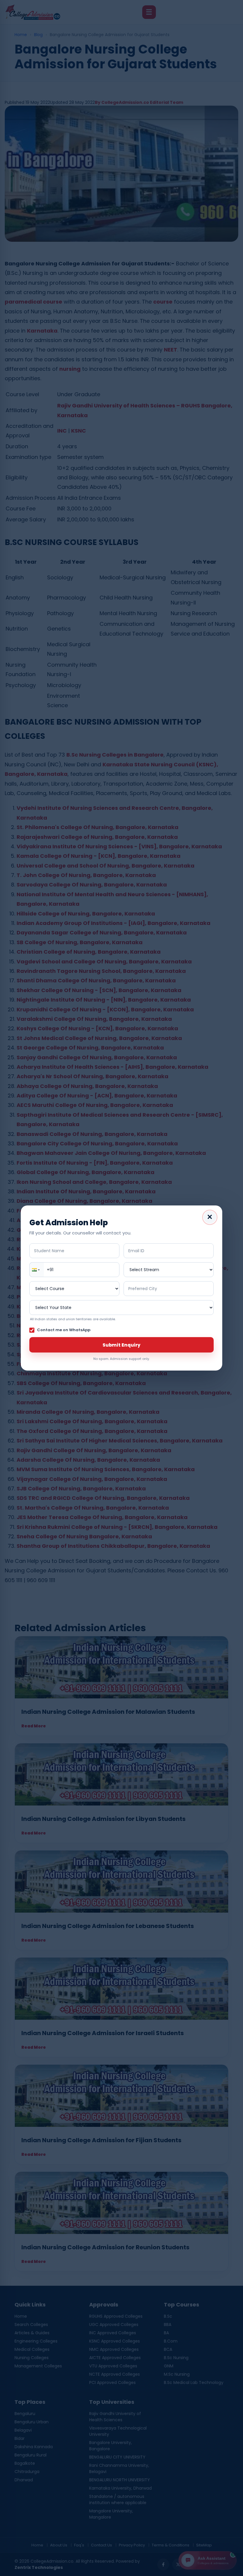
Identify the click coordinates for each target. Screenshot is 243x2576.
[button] (37, 1270)
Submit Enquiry (121, 1345)
